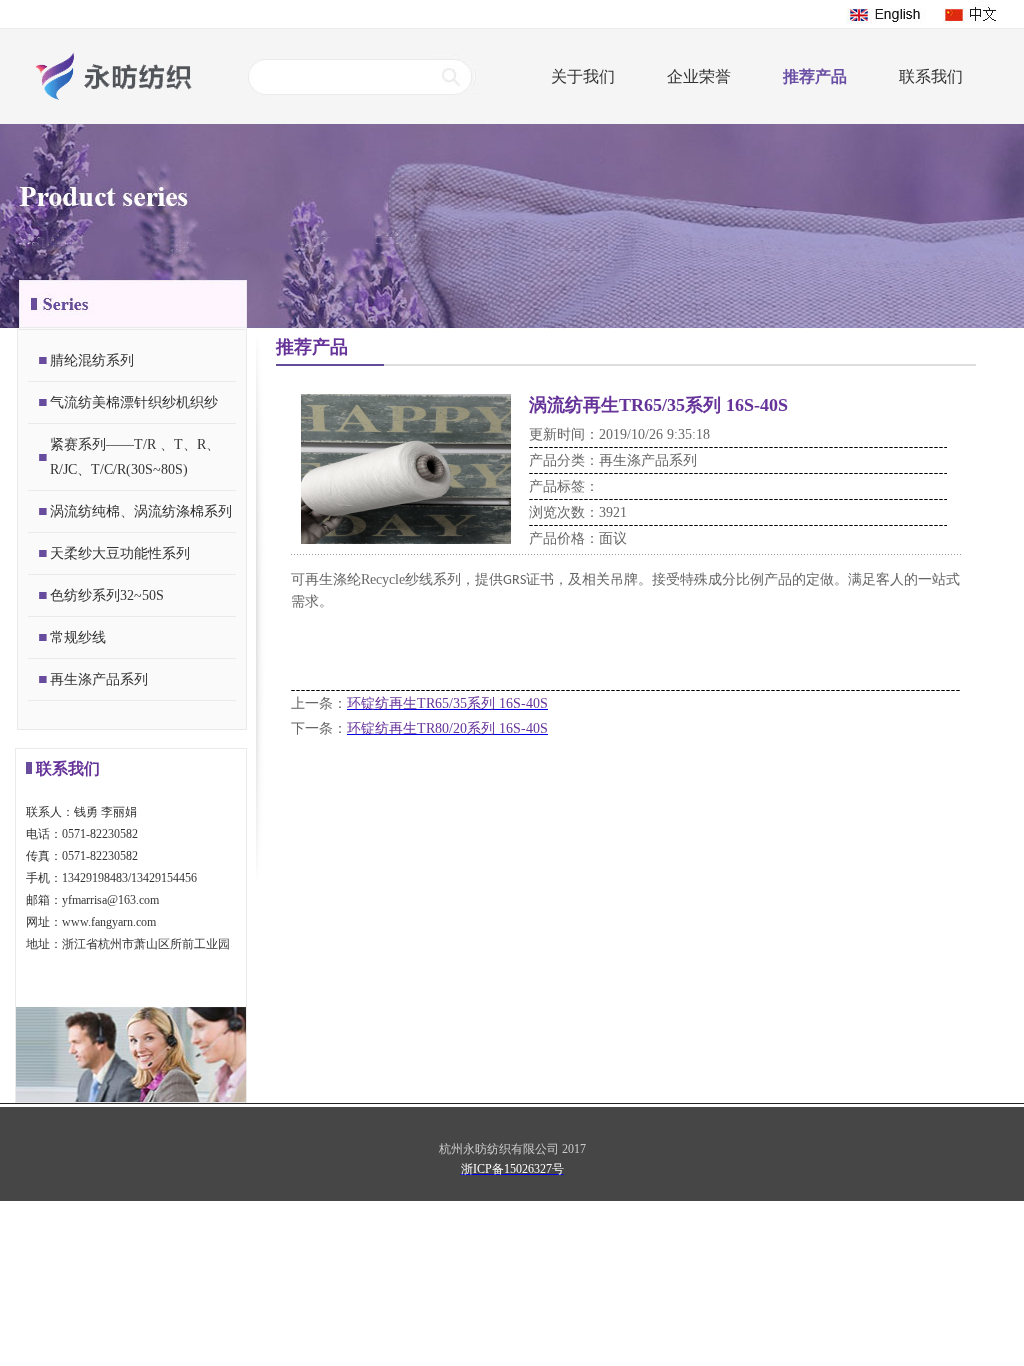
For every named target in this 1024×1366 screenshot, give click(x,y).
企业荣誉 (699, 76)
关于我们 (583, 76)
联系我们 (931, 76)
